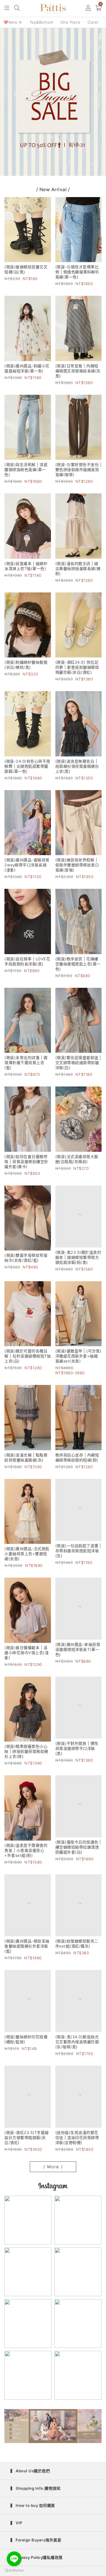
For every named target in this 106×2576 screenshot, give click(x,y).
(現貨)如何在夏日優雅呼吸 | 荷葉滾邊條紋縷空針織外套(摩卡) (26, 1162)
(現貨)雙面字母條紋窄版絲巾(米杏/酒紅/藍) (26, 1258)
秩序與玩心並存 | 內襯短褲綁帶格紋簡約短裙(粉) (77, 1460)
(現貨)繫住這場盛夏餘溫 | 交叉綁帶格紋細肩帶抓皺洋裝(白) (78, 1063)
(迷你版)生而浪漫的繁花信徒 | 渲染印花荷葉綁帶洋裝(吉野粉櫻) (77, 2150)
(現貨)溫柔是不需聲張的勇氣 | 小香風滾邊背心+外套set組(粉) (26, 1853)
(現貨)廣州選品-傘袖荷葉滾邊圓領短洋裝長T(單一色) (78, 1656)
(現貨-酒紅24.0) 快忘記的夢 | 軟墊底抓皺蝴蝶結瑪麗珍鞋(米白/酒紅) (77, 667)
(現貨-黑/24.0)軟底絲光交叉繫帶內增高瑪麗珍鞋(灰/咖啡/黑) (77, 2051)
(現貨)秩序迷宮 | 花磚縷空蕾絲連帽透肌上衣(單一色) (78, 964)
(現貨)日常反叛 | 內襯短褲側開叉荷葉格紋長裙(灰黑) (78, 371)
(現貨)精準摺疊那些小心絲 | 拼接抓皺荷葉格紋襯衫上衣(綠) (26, 1755)
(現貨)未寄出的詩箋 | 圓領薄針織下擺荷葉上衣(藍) (26, 1063)
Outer (93, 22)
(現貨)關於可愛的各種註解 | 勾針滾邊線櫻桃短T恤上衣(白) (28, 1359)
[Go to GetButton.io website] (14, 2570)
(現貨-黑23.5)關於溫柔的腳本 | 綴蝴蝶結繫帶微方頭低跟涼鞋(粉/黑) (78, 1260)
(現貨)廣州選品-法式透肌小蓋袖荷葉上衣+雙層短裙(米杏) (27, 1557)
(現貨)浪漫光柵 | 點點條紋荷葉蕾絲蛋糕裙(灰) (26, 1460)
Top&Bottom (41, 22)
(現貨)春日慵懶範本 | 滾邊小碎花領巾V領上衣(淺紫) (26, 1656)
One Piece (71, 22)
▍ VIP (16, 2535)
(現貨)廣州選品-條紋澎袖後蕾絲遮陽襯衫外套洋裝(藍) (27, 1952)
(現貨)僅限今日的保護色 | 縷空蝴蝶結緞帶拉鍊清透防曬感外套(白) (78, 1853)
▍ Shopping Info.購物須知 (35, 2501)
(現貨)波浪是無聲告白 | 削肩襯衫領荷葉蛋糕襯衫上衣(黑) (77, 766)
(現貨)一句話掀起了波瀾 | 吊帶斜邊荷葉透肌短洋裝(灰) (78, 1557)
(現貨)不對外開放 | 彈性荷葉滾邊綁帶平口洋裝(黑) (77, 1755)
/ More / (53, 2179)
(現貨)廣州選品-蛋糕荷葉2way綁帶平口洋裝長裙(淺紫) (27, 865)
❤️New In (13, 22)
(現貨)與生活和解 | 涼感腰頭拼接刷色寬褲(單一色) (26, 470)
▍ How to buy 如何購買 (33, 2518)
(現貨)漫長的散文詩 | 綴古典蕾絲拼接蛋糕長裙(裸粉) (78, 569)
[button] (7, 8)
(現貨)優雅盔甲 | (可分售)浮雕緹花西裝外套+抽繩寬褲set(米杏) (78, 1359)
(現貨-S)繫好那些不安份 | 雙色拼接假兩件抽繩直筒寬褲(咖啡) (78, 470)
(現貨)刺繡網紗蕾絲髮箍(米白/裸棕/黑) (26, 665)
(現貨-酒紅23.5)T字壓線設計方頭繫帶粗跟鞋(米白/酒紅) (27, 2150)
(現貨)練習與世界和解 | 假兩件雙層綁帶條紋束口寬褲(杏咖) (77, 865)
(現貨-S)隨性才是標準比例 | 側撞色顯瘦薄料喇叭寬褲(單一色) (77, 272)
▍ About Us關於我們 (30, 2483)
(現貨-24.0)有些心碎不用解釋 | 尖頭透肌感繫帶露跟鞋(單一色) (27, 766)
